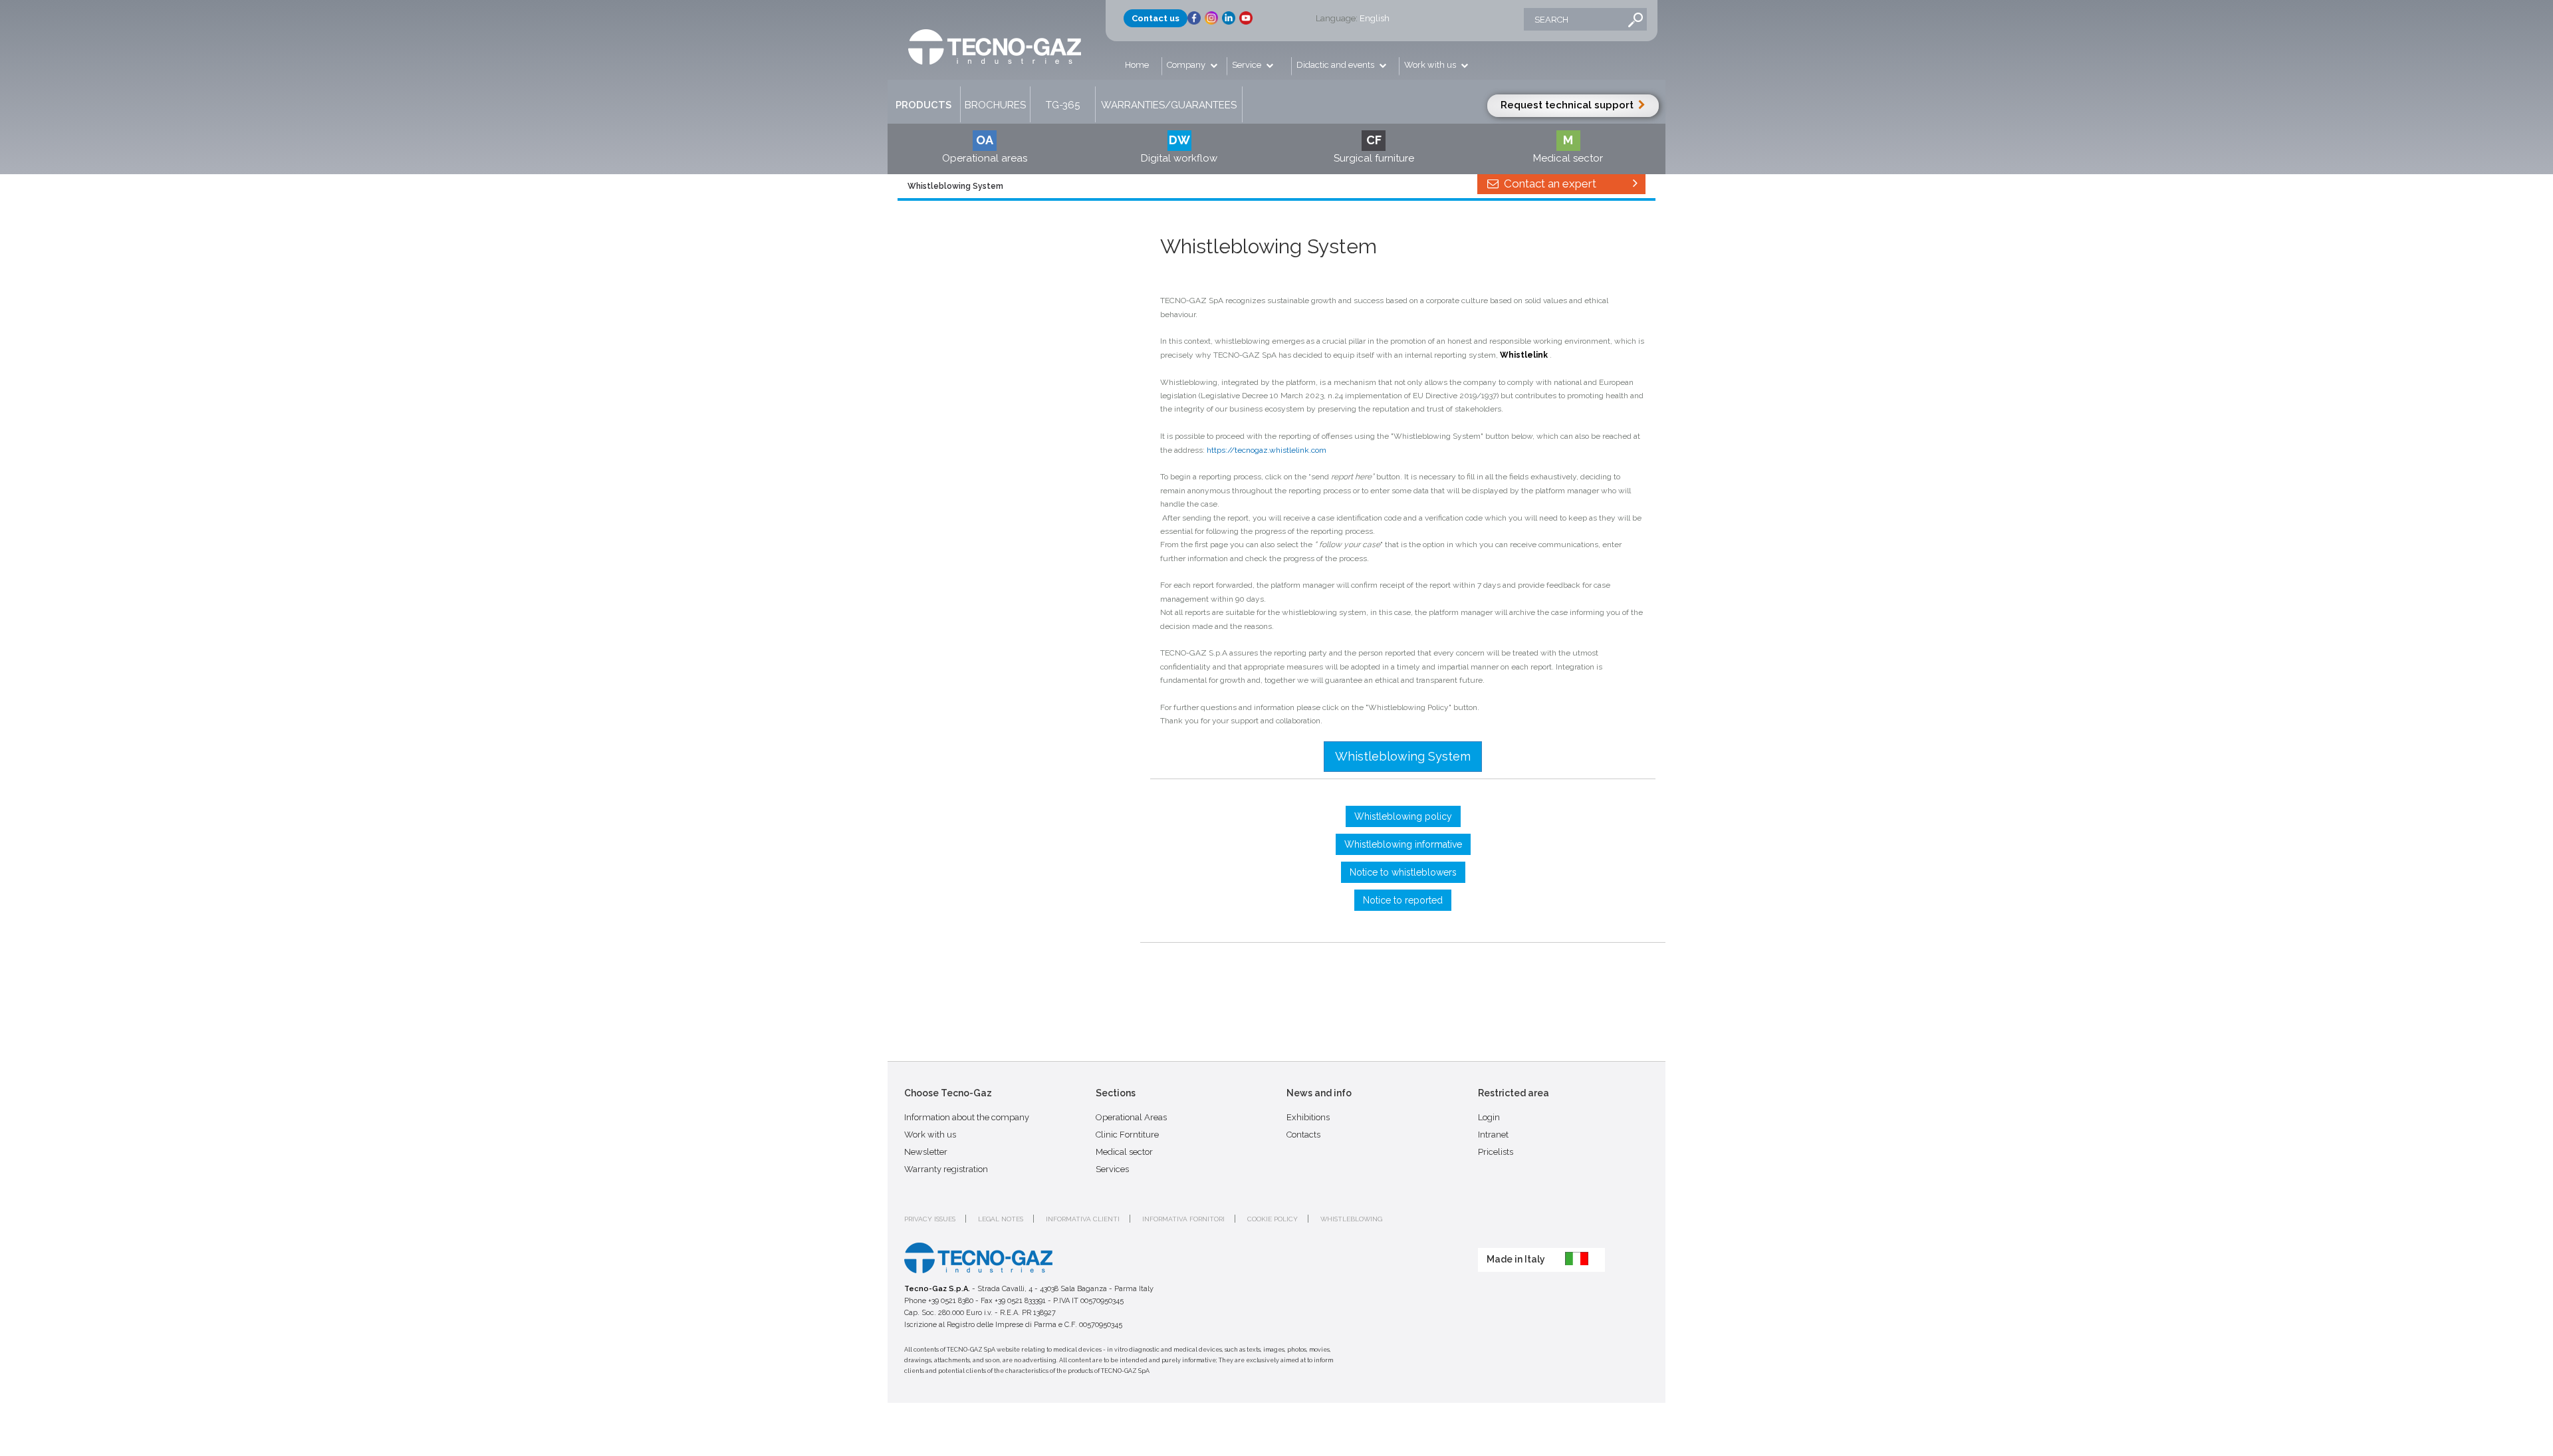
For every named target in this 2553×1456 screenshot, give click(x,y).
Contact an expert (1549, 183)
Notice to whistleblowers (1403, 872)
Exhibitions (1308, 1117)
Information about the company (967, 1117)
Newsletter (926, 1152)
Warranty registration (946, 1169)
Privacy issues (930, 1219)
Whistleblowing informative (1403, 844)
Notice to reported (1403, 900)
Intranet (1493, 1135)
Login (1489, 1117)
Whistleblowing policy (1403, 816)
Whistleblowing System (1403, 756)
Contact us (1155, 18)
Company (1187, 65)
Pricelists (1496, 1152)
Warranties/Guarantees (1169, 105)
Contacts (1303, 1135)
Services (1112, 1169)
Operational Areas (1131, 1117)
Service (1248, 65)
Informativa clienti (1083, 1219)
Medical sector (1124, 1152)
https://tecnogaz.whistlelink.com (1267, 450)
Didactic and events (1336, 65)
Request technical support (1568, 105)
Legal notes (1001, 1219)
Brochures (995, 105)
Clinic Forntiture (1127, 1135)
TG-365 (1063, 105)
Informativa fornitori (1183, 1219)
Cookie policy (1273, 1219)
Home (1137, 65)
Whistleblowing (1351, 1219)
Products (923, 105)
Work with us (1431, 65)
